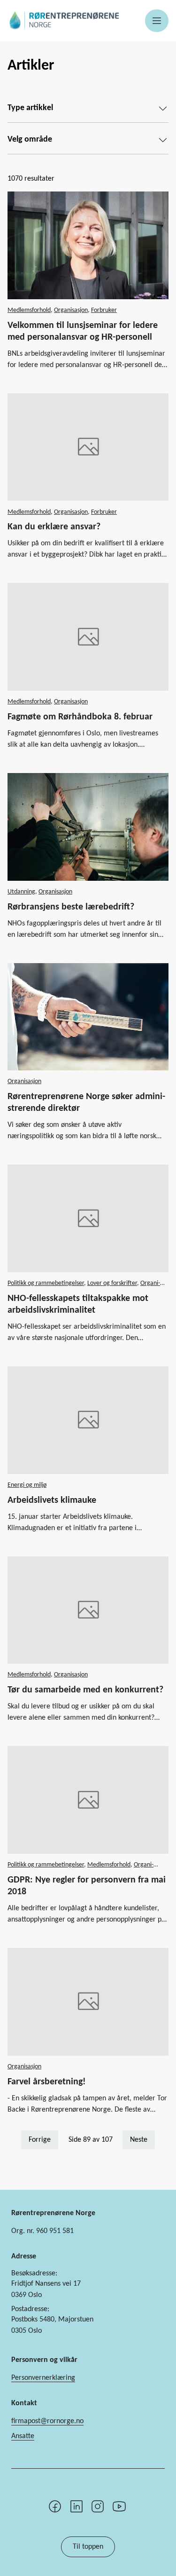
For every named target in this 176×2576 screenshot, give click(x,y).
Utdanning (21, 892)
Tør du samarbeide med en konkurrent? (85, 1690)
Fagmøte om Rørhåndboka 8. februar (80, 717)
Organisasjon (71, 310)
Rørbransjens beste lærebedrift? (71, 907)
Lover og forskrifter (112, 1283)
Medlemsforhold (29, 310)
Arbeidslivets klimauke (52, 1500)
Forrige (40, 2140)
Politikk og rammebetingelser (46, 1283)
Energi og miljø (27, 1485)
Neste (139, 2140)
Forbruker (104, 310)
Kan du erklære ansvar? (54, 527)
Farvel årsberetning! (47, 2082)
